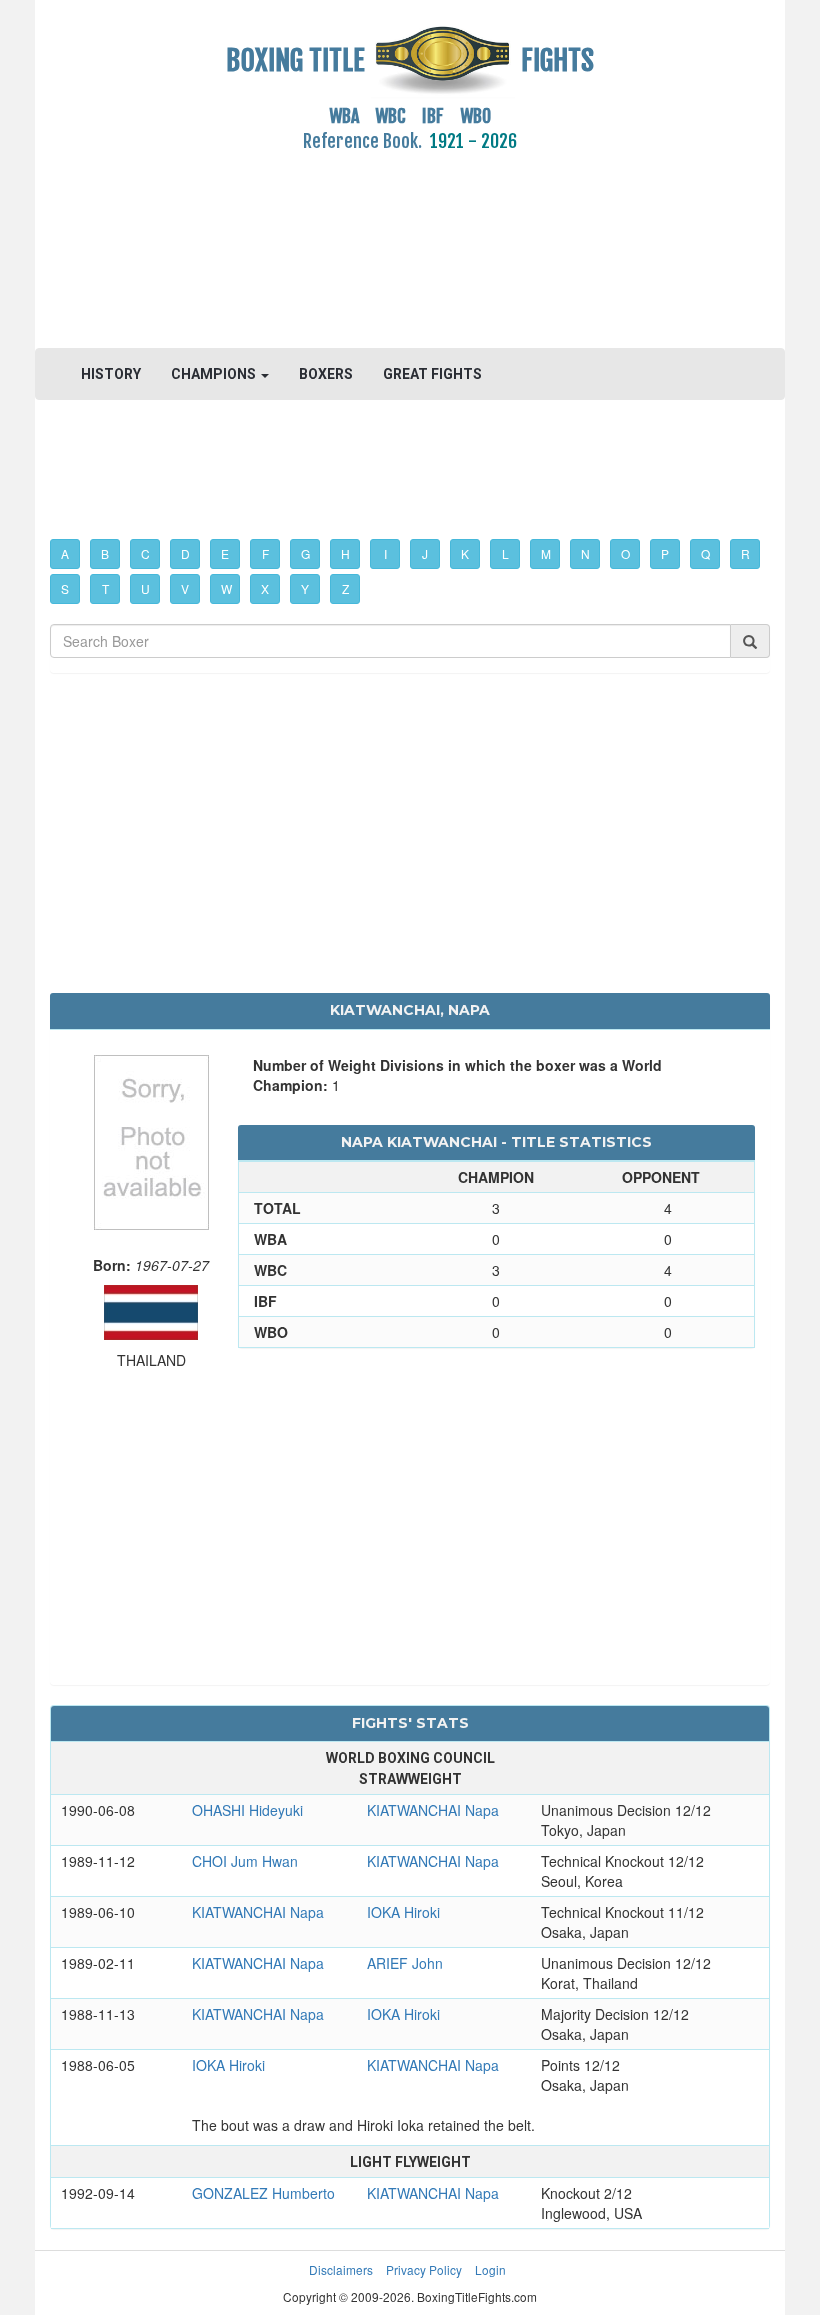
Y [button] (305, 588)
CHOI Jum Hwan (245, 1861)
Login (490, 2269)
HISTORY (111, 374)
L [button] (505, 553)
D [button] (185, 553)
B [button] (105, 553)
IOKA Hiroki (403, 1912)
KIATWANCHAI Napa (433, 1810)
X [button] (265, 588)
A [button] (65, 553)
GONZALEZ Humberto (263, 2193)
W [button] (226, 588)
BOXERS (326, 374)
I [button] (385, 553)
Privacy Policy (424, 2269)
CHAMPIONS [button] (215, 374)
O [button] (625, 553)
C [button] (145, 553)
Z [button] (345, 588)
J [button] (425, 553)
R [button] (745, 553)
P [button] (665, 553)
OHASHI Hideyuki (247, 1810)
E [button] (225, 553)
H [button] (345, 553)
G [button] (305, 553)
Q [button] (705, 553)
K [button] (465, 553)
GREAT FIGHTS (432, 374)
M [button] (546, 553)
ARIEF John (405, 1963)
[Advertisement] (410, 239)
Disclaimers (341, 2269)
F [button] (265, 553)
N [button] (585, 553)
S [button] (65, 588)
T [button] (105, 588)
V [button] (185, 588)
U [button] (145, 588)
